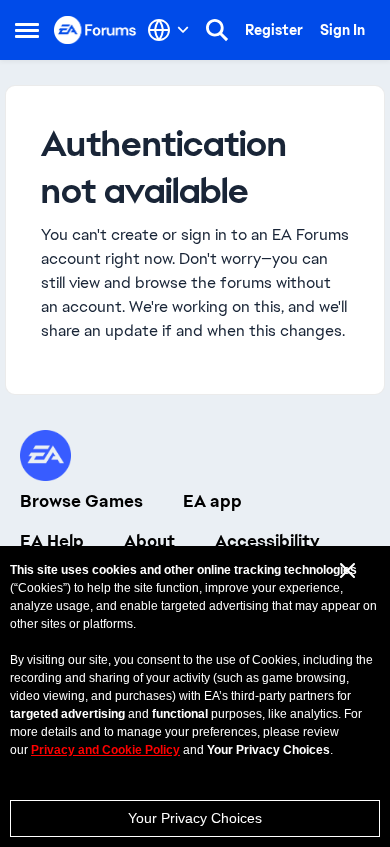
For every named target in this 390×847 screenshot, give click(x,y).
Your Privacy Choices (195, 818)
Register (274, 30)
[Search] (217, 30)
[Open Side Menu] (27, 30)
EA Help (52, 541)
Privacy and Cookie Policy (105, 750)
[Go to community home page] (95, 29)
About (149, 541)
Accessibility (267, 541)
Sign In (342, 30)
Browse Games (81, 501)
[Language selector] (168, 30)
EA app (212, 501)
